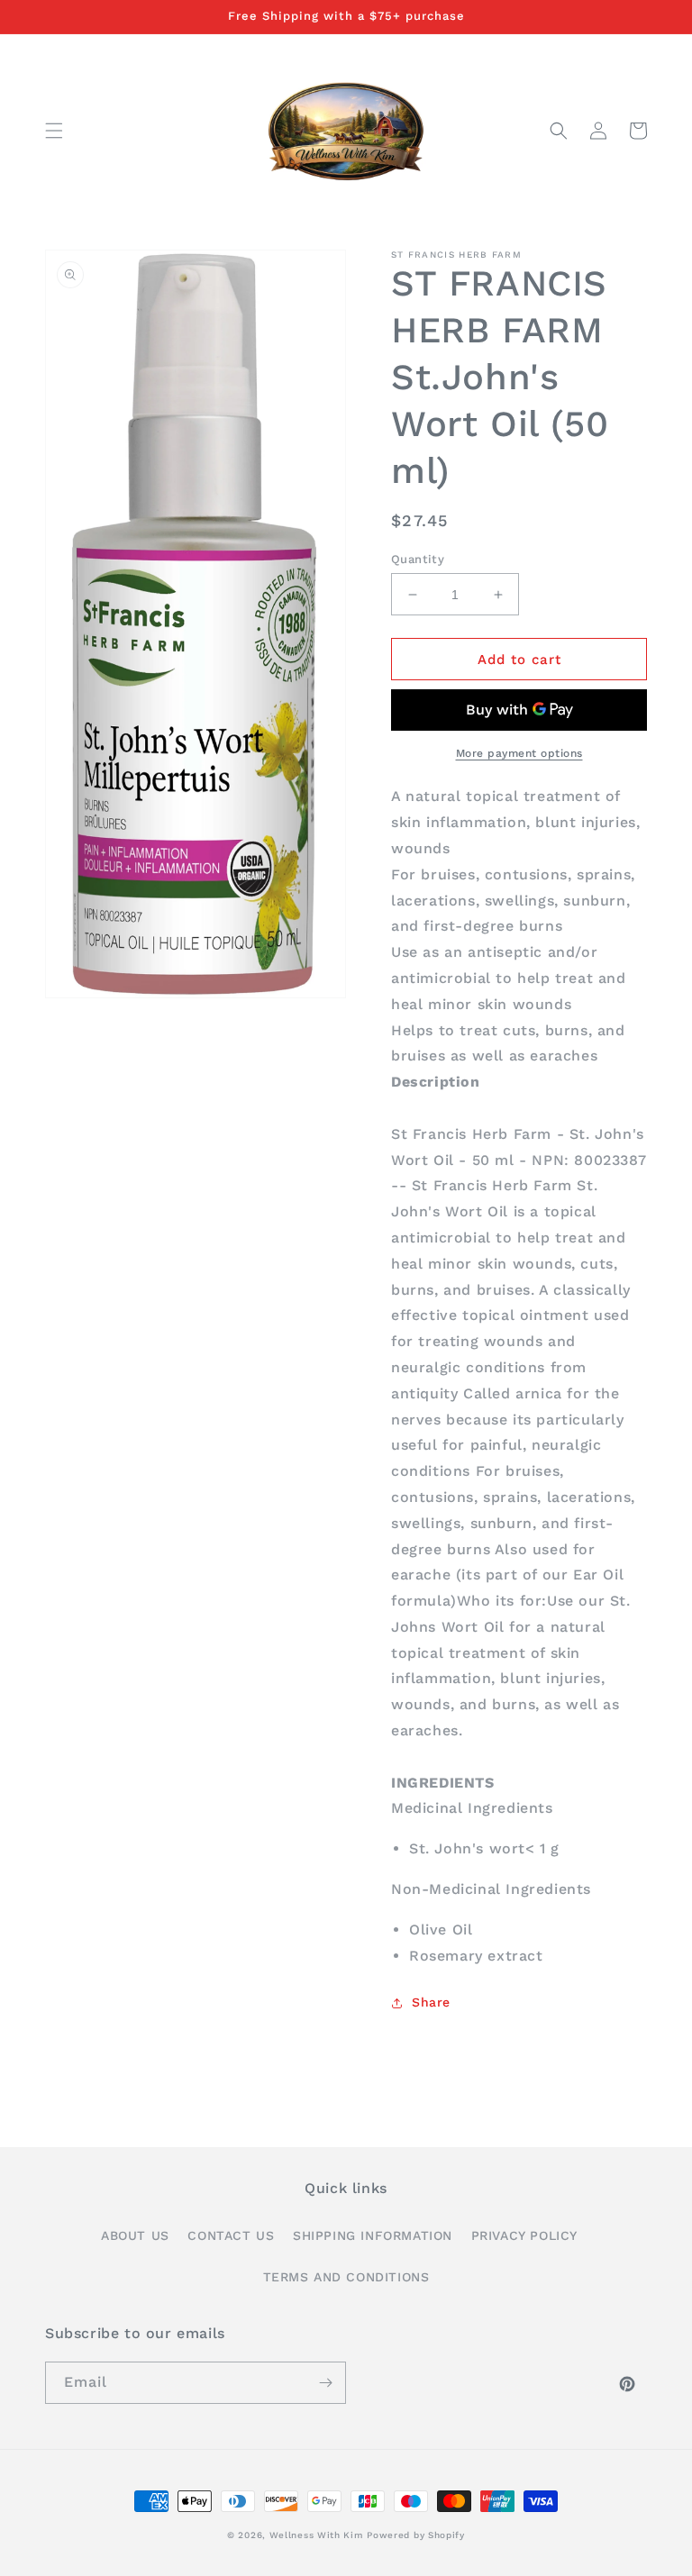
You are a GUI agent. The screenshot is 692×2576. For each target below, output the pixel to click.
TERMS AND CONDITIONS (346, 2277)
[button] (54, 131)
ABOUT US (135, 2235)
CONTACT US (231, 2235)
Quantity (418, 559)
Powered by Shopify (416, 2535)
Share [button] (431, 2002)
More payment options (519, 753)
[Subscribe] (325, 2383)
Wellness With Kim (316, 2535)
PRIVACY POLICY (524, 2235)
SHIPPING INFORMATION (373, 2235)
